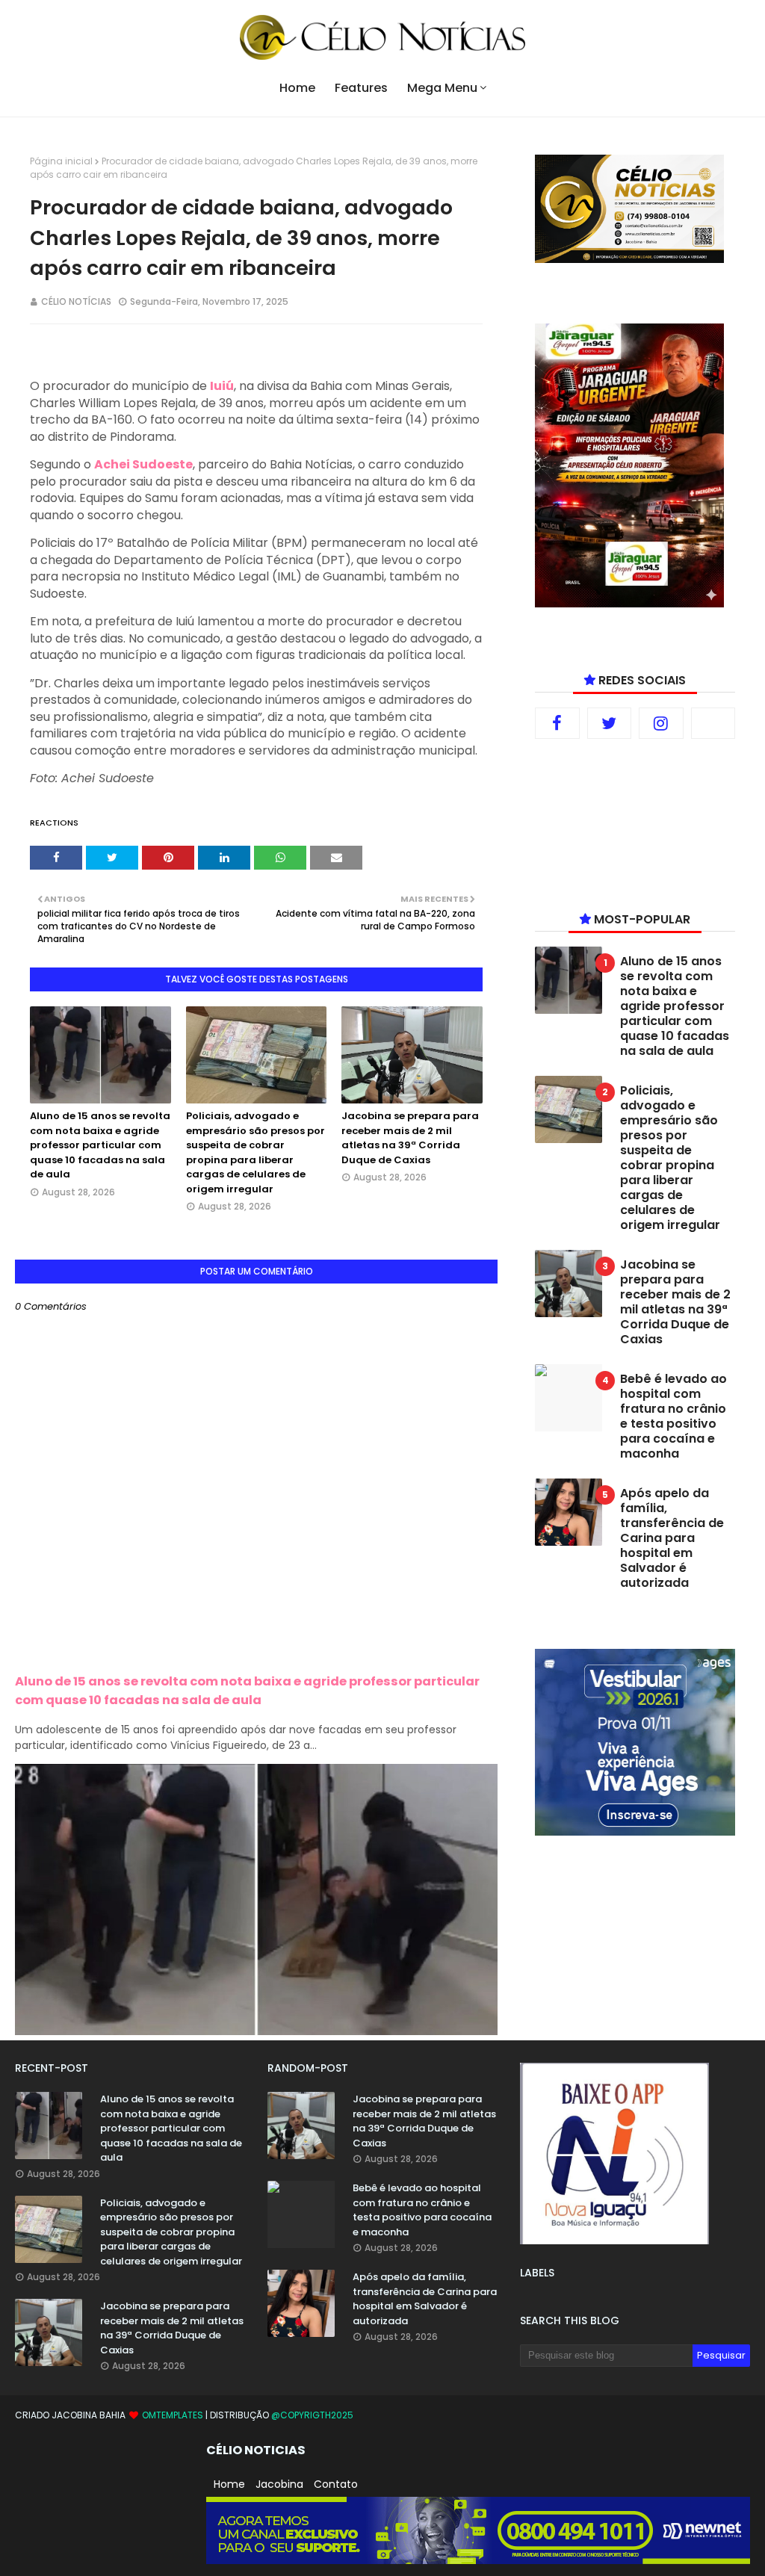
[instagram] (661, 723)
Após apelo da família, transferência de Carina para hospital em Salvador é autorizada (672, 1538)
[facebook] (557, 723)
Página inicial (61, 161)
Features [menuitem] (361, 88)
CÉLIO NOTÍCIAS (76, 301)
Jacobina (279, 2484)
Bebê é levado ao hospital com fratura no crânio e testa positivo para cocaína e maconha (673, 1417)
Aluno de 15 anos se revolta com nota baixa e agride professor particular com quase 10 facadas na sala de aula (100, 1145)
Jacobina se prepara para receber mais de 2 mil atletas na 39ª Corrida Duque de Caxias (410, 1138)
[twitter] (610, 723)
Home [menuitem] (297, 88)
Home (229, 2484)
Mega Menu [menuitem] (442, 88)
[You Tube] (713, 723)
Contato (336, 2484)
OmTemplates (173, 2415)
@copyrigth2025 (312, 2415)
